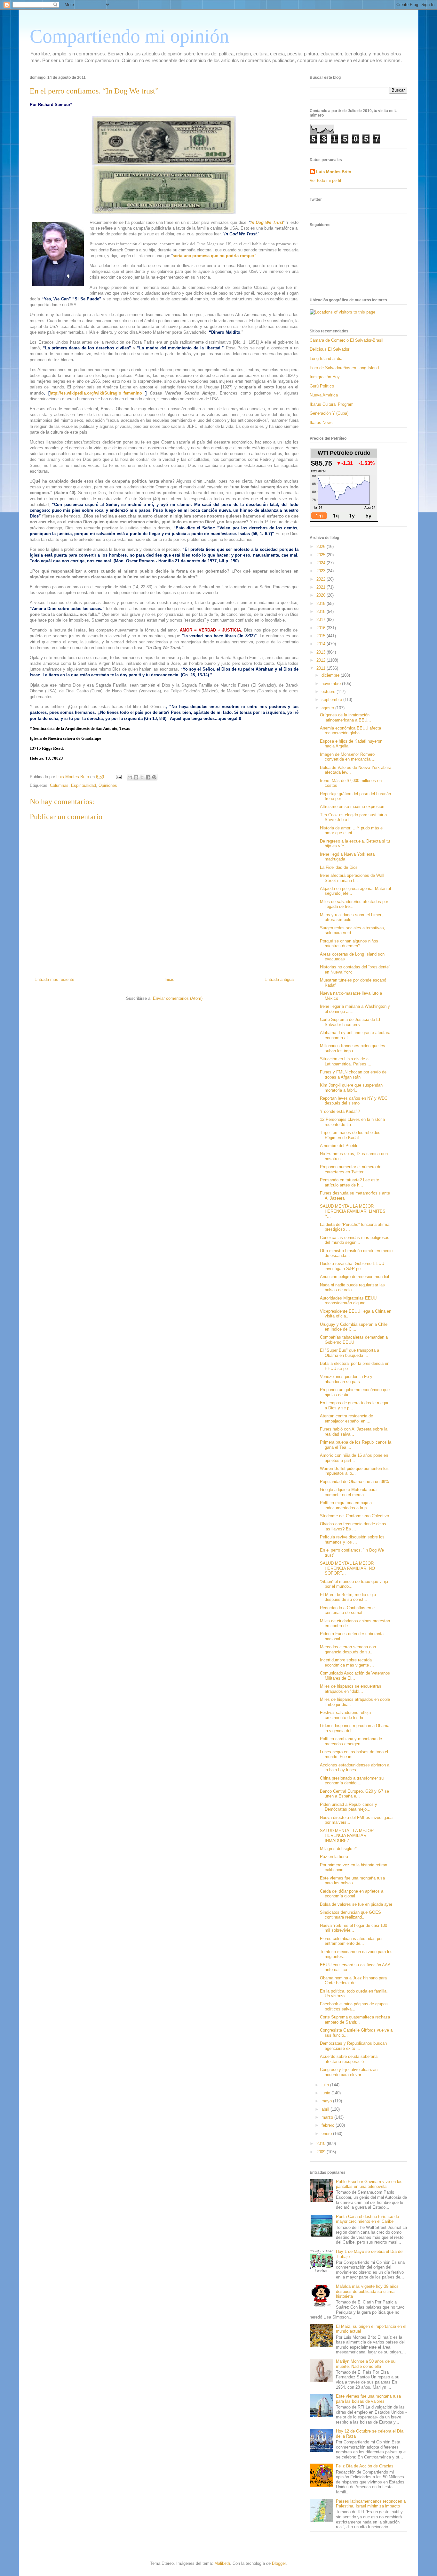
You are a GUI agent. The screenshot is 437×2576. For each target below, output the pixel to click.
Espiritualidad (83, 785)
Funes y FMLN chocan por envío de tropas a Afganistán (353, 1075)
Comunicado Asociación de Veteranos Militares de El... (355, 1676)
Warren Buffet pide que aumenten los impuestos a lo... (354, 1471)
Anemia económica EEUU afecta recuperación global (350, 731)
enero (327, 2134)
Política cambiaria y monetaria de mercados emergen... (351, 1741)
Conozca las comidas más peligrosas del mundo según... (355, 1240)
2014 (322, 644)
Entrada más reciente (54, 979)
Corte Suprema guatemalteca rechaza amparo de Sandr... (355, 2020)
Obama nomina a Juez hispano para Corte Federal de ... (353, 1981)
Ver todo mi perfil (325, 180)
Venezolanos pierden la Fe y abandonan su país (346, 1379)
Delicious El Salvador (330, 349)
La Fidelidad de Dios (339, 867)
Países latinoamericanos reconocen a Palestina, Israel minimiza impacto (371, 2504)
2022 (322, 579)
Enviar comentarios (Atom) (178, 998)
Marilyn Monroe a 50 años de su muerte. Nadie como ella (366, 2364)
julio (326, 2085)
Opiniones (108, 785)
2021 (322, 587)
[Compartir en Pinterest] (154, 777)
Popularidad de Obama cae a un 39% (354, 1482)
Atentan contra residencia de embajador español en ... (346, 1418)
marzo (328, 2117)
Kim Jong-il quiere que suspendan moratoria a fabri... (351, 1088)
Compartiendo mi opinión (129, 36)
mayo (327, 2101)
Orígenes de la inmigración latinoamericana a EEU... (346, 717)
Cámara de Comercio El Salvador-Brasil (346, 340)
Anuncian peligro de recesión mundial (354, 1277)
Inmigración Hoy (325, 377)
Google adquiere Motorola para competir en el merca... (348, 1492)
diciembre (331, 675)
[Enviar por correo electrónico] (130, 777)
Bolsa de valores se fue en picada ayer (356, 1904)
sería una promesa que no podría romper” (215, 256)
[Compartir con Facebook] (148, 777)
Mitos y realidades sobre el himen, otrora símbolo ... (352, 917)
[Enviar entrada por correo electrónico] (118, 777)
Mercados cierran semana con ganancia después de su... (348, 1649)
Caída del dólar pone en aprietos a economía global (352, 1894)
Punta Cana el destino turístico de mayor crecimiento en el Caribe (367, 2219)
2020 (322, 595)
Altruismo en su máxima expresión (352, 807)
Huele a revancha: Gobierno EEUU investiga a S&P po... (352, 1266)
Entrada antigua (279, 979)
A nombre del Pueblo (339, 1146)
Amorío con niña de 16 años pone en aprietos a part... (354, 1458)
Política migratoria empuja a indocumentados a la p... (346, 1505)
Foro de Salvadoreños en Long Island (344, 368)
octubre (329, 692)
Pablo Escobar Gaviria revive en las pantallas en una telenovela (369, 2184)
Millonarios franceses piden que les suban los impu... (353, 1048)
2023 (322, 571)
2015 (322, 636)
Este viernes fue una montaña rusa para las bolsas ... (352, 1881)
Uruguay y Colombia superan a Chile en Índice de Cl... (354, 1327)
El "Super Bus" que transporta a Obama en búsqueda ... (350, 1353)
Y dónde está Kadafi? (340, 1111)
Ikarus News (321, 423)
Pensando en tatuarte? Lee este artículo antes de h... (350, 1182)
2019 (322, 603)
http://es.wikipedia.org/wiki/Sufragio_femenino (96, 393)
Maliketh (222, 2563)
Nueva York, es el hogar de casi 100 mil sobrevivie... (354, 1928)
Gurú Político (322, 386)
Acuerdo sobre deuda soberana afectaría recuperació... (349, 2059)
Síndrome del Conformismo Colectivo (354, 1516)
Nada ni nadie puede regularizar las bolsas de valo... (352, 1288)
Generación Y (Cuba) (329, 413)
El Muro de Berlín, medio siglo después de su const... (348, 1597)
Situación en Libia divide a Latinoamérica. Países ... (346, 1061)
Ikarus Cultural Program (332, 404)
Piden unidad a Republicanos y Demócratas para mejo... (349, 1807)
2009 (322, 2152)
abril (326, 2109)
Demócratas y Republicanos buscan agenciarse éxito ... (353, 2046)
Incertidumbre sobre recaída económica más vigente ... (347, 1663)
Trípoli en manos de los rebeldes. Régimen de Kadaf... (351, 1135)
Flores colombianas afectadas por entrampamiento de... (351, 1941)
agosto (328, 708)
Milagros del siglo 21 (339, 1849)
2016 (322, 628)
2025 (322, 555)
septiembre (332, 700)
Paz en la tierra (334, 1857)
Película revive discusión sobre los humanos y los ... (352, 1540)
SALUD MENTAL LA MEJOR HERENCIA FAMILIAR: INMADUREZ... (347, 1836)
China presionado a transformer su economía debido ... (352, 1781)
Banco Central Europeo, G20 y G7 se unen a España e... (354, 1794)
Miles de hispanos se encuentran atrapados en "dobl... (350, 1689)
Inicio (169, 979)
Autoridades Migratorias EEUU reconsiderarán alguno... (348, 1301)
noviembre (332, 684)
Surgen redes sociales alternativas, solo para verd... (353, 930)
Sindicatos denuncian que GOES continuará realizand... (350, 1915)
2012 (322, 660)
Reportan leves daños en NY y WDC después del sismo (354, 1101)
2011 (322, 668)
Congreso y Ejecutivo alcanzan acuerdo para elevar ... (349, 2072)
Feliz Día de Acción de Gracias (365, 2466)
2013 (322, 652)
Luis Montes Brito (73, 777)
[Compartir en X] (142, 777)
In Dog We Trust (267, 222)
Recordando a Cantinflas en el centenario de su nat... (348, 1610)
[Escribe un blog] (136, 777)
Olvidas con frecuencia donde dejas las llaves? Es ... (353, 1526)
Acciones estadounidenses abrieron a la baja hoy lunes (355, 1768)
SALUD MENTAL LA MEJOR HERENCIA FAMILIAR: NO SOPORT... (347, 1568)
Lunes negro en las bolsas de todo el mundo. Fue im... (354, 1754)
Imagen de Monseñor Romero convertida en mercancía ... (348, 757)
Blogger (279, 2563)
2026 (322, 546)
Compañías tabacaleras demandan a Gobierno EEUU (354, 1340)
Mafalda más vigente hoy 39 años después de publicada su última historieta (367, 2291)
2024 (322, 563)
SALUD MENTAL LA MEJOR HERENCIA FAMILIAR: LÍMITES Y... (353, 1211)
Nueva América (324, 395)
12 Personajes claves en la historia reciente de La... (352, 1122)
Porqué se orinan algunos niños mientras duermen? (349, 944)
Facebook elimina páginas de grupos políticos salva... (354, 2006)
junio (326, 2093)
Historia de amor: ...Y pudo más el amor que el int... (352, 831)
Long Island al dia (326, 359)
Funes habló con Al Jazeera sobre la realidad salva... (354, 1432)
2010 (322, 2144)
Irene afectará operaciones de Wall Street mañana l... (352, 878)
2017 (322, 620)
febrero (329, 2125)
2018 (322, 611)
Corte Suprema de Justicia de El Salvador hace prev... (350, 1022)
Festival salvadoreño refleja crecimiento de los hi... (345, 1715)
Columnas (59, 785)
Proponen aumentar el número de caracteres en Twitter (351, 1169)
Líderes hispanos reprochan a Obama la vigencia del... (355, 1728)
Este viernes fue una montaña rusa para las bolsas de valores (368, 2399)
